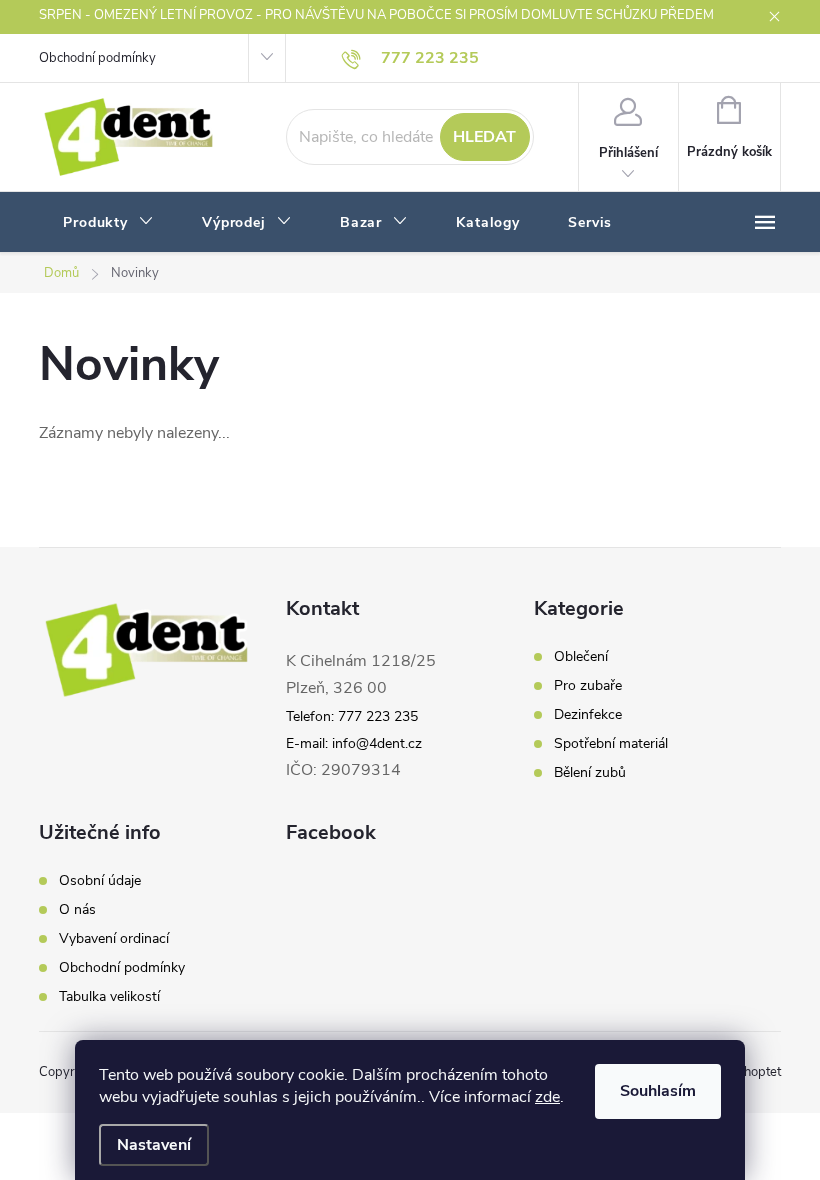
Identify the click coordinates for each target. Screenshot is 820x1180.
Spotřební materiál (611, 744)
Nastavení (154, 1145)
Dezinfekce (588, 715)
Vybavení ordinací (114, 939)
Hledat (484, 137)
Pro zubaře (588, 686)
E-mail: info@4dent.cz (354, 743)
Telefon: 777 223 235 (352, 716)
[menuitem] (108, 223)
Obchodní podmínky (97, 58)
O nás (77, 910)
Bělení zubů (590, 773)
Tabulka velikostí (109, 997)
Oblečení (581, 657)
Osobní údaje (100, 881)
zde (547, 1097)
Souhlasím (658, 1091)
